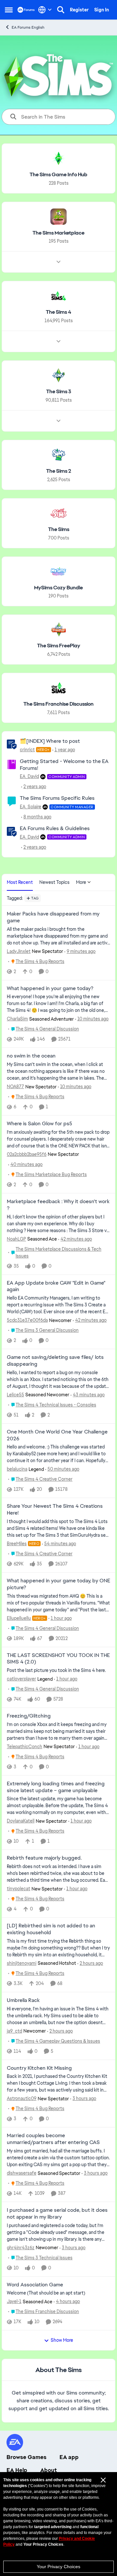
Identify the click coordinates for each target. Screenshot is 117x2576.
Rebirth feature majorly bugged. (44, 1858)
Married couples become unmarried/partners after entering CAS (53, 2139)
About (49, 2470)
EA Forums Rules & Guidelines (55, 828)
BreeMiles (17, 1544)
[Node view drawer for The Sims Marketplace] (58, 262)
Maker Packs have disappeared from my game (53, 917)
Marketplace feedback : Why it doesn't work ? (58, 1205)
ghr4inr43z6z (21, 2248)
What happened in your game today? (50, 988)
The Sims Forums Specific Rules (57, 798)
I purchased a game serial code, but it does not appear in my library (57, 2214)
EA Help (17, 2470)
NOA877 (15, 1087)
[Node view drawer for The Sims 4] (58, 341)
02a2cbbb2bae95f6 (27, 1154)
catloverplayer (21, 1679)
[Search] (61, 10)
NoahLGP (16, 1239)
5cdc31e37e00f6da (27, 1320)
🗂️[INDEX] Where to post (50, 741)
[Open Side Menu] (9, 10)
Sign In (102, 10)
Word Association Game (35, 2285)
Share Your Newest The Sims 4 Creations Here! (55, 1510)
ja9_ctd (14, 2031)
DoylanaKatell (21, 1821)
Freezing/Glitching (29, 1716)
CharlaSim (17, 1019)
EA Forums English (28, 27)
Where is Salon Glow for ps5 (39, 1124)
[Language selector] (45, 10)
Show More (62, 2340)
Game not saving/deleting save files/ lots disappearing (55, 1361)
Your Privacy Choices (58, 2567)
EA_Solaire (31, 807)
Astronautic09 (22, 2098)
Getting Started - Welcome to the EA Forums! (64, 765)
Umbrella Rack (23, 2000)
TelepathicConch (25, 1747)
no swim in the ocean (31, 1056)
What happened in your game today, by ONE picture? (58, 1584)
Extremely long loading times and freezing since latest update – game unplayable (56, 1787)
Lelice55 (15, 1395)
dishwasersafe (22, 2173)
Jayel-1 (14, 2301)
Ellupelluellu (19, 1618)
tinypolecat (19, 1889)
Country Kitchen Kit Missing (39, 2068)
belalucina (17, 1469)
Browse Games (26, 2457)
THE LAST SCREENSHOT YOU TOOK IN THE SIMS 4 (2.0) (58, 1659)
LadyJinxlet (19, 951)
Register (79, 10)
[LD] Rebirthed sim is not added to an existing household (51, 1929)
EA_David (29, 776)
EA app (69, 2457)
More (81, 882)
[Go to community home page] (26, 10)
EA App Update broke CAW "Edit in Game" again (56, 1286)
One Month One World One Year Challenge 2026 (57, 1435)
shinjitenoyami (22, 1963)
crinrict (27, 750)
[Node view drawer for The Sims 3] (58, 421)
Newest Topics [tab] (54, 882)
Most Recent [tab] (20, 882)
